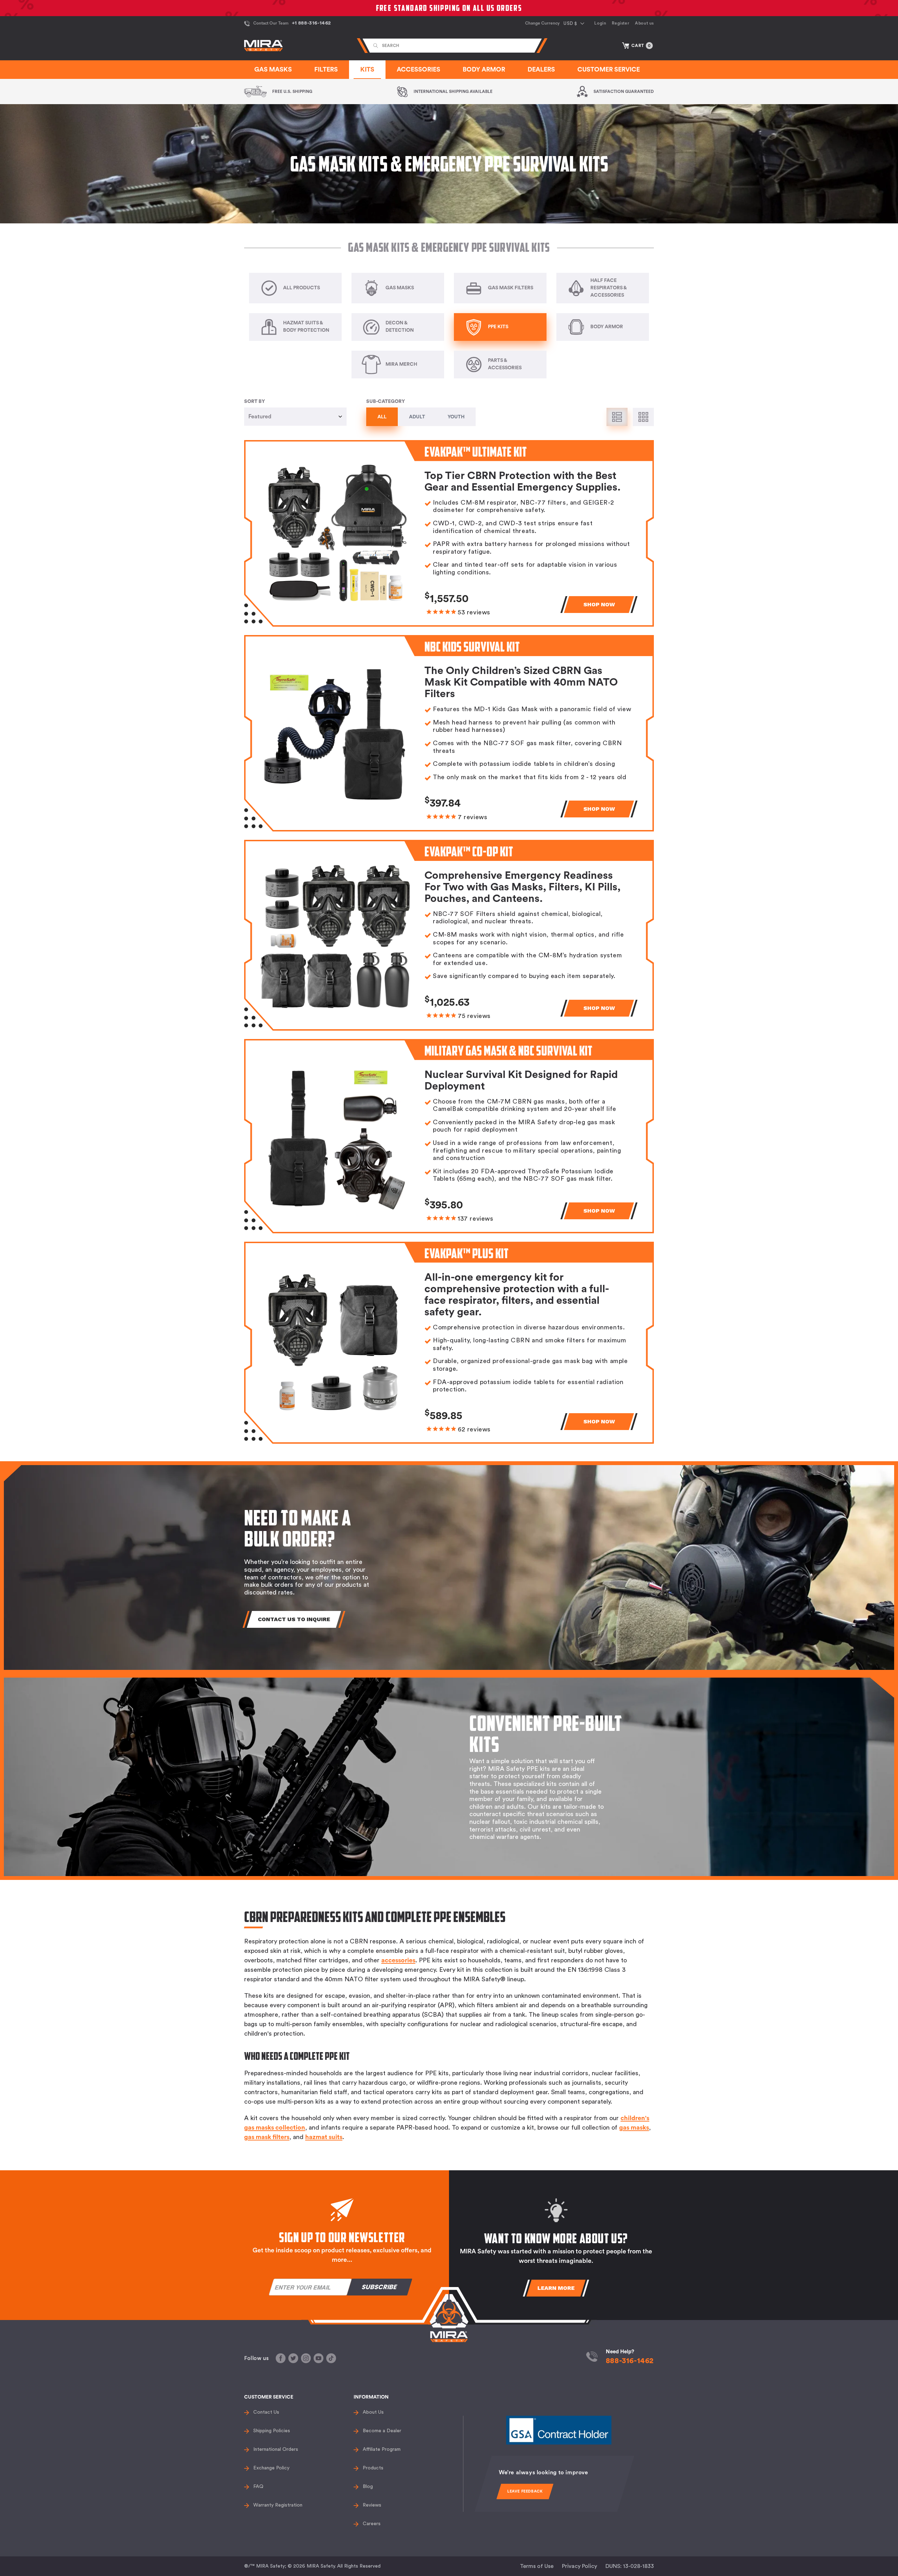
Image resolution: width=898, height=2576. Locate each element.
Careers (372, 2524)
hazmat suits (324, 2137)
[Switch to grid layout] (643, 417)
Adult (417, 417)
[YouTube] (319, 2358)
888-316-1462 (630, 2361)
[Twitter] (293, 2358)
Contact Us (266, 2412)
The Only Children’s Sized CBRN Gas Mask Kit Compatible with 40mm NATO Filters (521, 682)
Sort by (254, 402)
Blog (368, 2487)
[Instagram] (306, 2358)
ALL (382, 417)
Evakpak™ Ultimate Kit (476, 452)
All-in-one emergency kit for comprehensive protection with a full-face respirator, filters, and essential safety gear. (517, 1295)
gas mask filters (267, 2137)
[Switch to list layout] (617, 417)
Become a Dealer (382, 2431)
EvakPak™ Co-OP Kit (469, 851)
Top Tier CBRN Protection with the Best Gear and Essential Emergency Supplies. (522, 482)
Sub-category (386, 402)
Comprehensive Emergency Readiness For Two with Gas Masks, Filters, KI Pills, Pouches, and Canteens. (522, 887)
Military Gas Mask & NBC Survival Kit (508, 1051)
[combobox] (452, 46)
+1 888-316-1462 (311, 23)
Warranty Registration (278, 2505)
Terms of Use (537, 2566)
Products (373, 2468)
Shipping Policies (272, 2431)
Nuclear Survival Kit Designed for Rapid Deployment (521, 1081)
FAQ (258, 2487)
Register (621, 23)
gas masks (634, 2127)
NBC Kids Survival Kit (472, 647)
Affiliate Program (382, 2449)
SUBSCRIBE (380, 2287)
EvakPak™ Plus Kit (467, 1253)
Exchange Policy (271, 2468)
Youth (456, 417)
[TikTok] (331, 2358)
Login (600, 23)
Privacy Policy (579, 2566)
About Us (373, 2412)
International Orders (276, 2449)
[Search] (376, 46)
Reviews (372, 2505)
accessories (398, 1960)
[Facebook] (281, 2358)
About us (644, 23)
